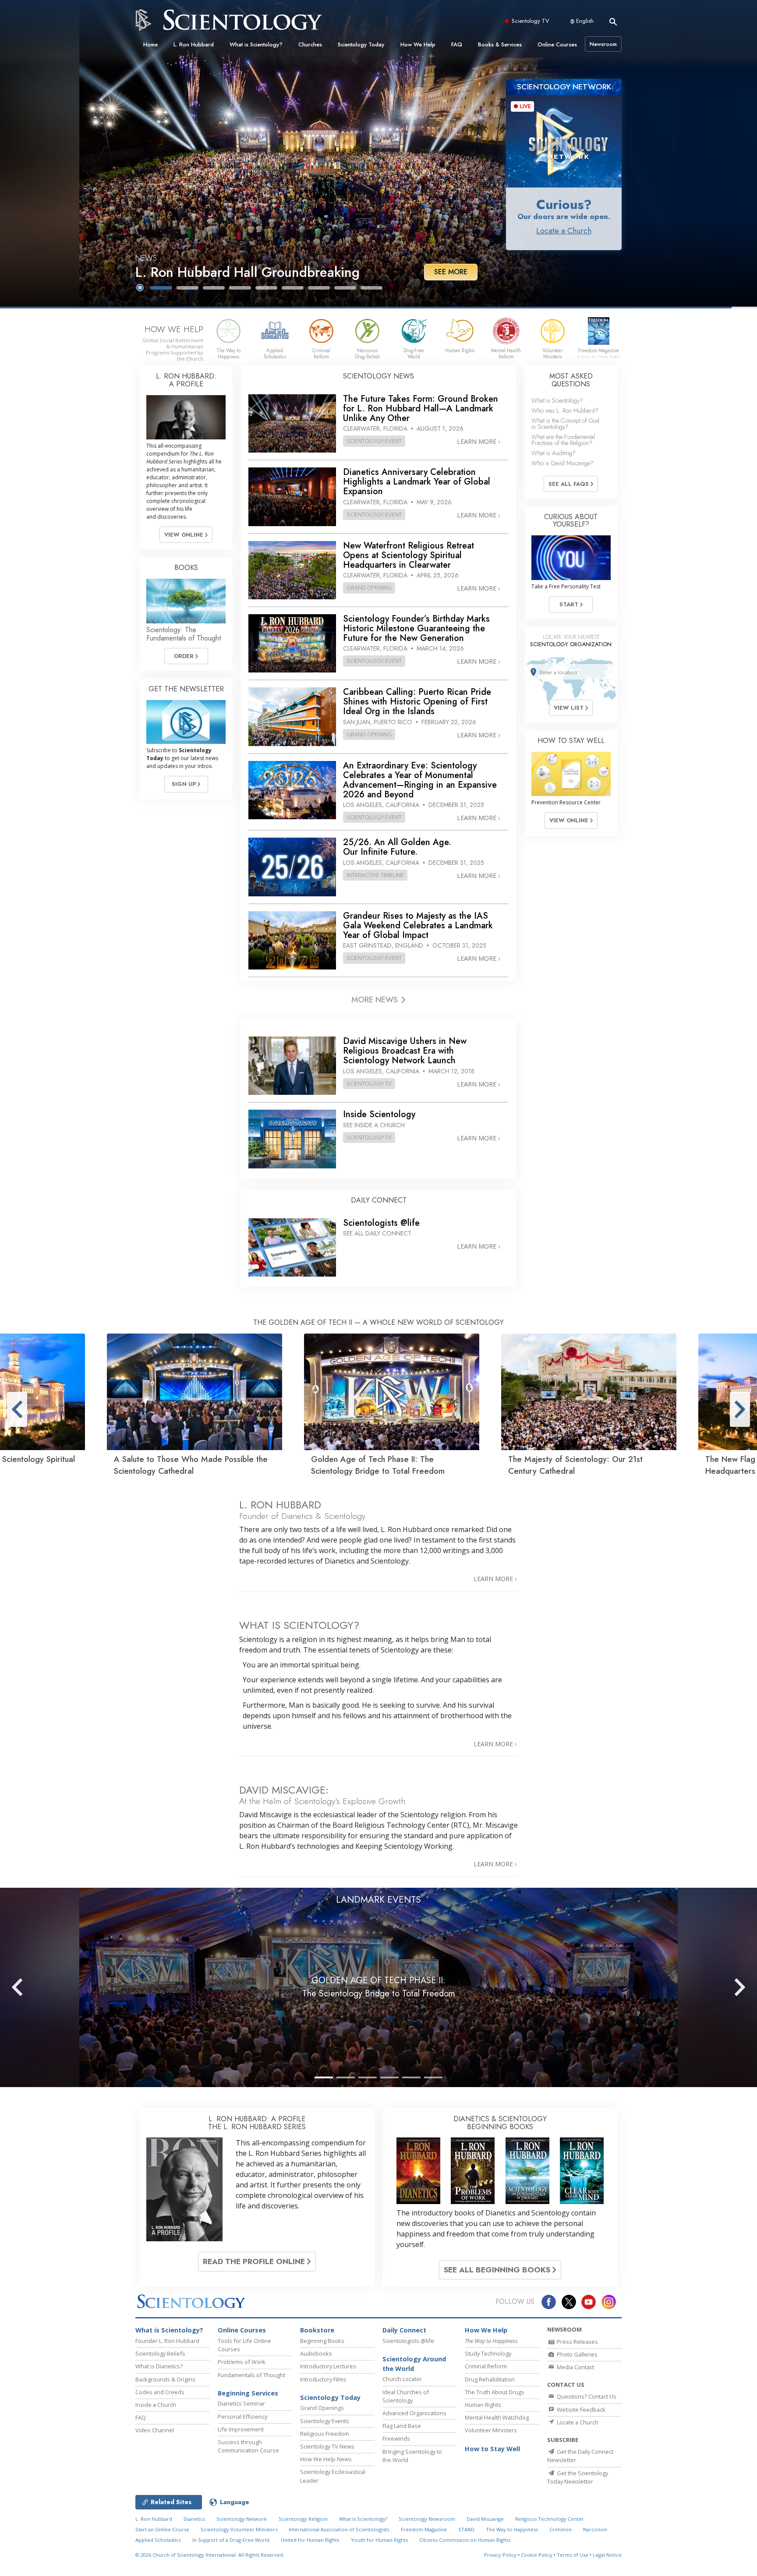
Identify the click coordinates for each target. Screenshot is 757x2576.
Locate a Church (564, 231)
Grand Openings (322, 2408)
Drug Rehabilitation (490, 2379)
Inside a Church (156, 2405)
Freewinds (396, 2438)
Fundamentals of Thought (251, 2375)
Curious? (564, 204)
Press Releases (577, 2342)
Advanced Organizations (414, 2413)
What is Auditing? (554, 453)
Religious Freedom (325, 2434)
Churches (310, 44)
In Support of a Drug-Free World (231, 2540)
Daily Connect (404, 2330)
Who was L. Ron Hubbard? (565, 410)
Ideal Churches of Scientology (406, 2396)
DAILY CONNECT (379, 1200)
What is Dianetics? (159, 2366)
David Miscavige (485, 2519)
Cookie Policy (537, 2555)
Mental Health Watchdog (497, 2417)
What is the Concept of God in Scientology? (565, 424)
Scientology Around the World (414, 2364)
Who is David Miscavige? (562, 463)
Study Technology (488, 2353)
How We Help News (326, 2459)
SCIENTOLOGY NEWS (378, 376)
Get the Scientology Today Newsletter (578, 2477)
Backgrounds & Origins (165, 2379)
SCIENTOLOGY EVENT (374, 441)
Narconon (595, 2529)
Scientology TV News (327, 2446)
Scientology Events (325, 2421)
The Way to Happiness (512, 2529)
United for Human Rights (310, 2540)
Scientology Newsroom (427, 2519)
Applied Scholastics (158, 2540)
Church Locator (402, 2379)
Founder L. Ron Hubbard (167, 2341)
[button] (161, 288)
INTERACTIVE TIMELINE (375, 875)
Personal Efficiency (242, 2417)
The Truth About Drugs (495, 2392)
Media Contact (575, 2367)
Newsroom (603, 44)
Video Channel (155, 2430)
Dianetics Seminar (241, 2403)
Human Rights (483, 2405)
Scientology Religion (303, 2519)
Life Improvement (241, 2429)
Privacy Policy (500, 2555)
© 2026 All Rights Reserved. (210, 2555)
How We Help (418, 44)
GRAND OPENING (369, 587)
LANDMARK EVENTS (378, 1900)
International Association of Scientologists (339, 2529)
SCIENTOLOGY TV (369, 1083)
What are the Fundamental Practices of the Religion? (563, 440)
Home (150, 44)
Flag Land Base (402, 2426)
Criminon (561, 2529)
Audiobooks (316, 2353)
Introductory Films (323, 2379)
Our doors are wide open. (564, 216)
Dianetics (194, 2519)
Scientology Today (361, 44)
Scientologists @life (408, 2341)
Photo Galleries (577, 2354)
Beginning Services (248, 2393)
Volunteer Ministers (491, 2430)
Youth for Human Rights (379, 2540)
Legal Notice (607, 2555)
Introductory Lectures (328, 2366)
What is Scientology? (256, 44)
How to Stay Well (492, 2449)
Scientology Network (242, 2519)
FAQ (457, 44)
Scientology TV (531, 21)
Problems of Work (242, 2362)
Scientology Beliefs (160, 2353)
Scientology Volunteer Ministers (239, 2529)
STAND (466, 2529)
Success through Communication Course (248, 2446)
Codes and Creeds (160, 2392)
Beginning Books (322, 2341)
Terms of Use (573, 2555)
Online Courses (557, 44)
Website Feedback (580, 2410)
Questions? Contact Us (586, 2396)
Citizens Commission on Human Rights (465, 2540)
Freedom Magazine (424, 2529)
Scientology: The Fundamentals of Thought (184, 634)
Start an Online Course (162, 2529)
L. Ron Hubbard (194, 44)
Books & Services (500, 44)
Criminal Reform (486, 2366)
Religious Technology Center (550, 2519)
